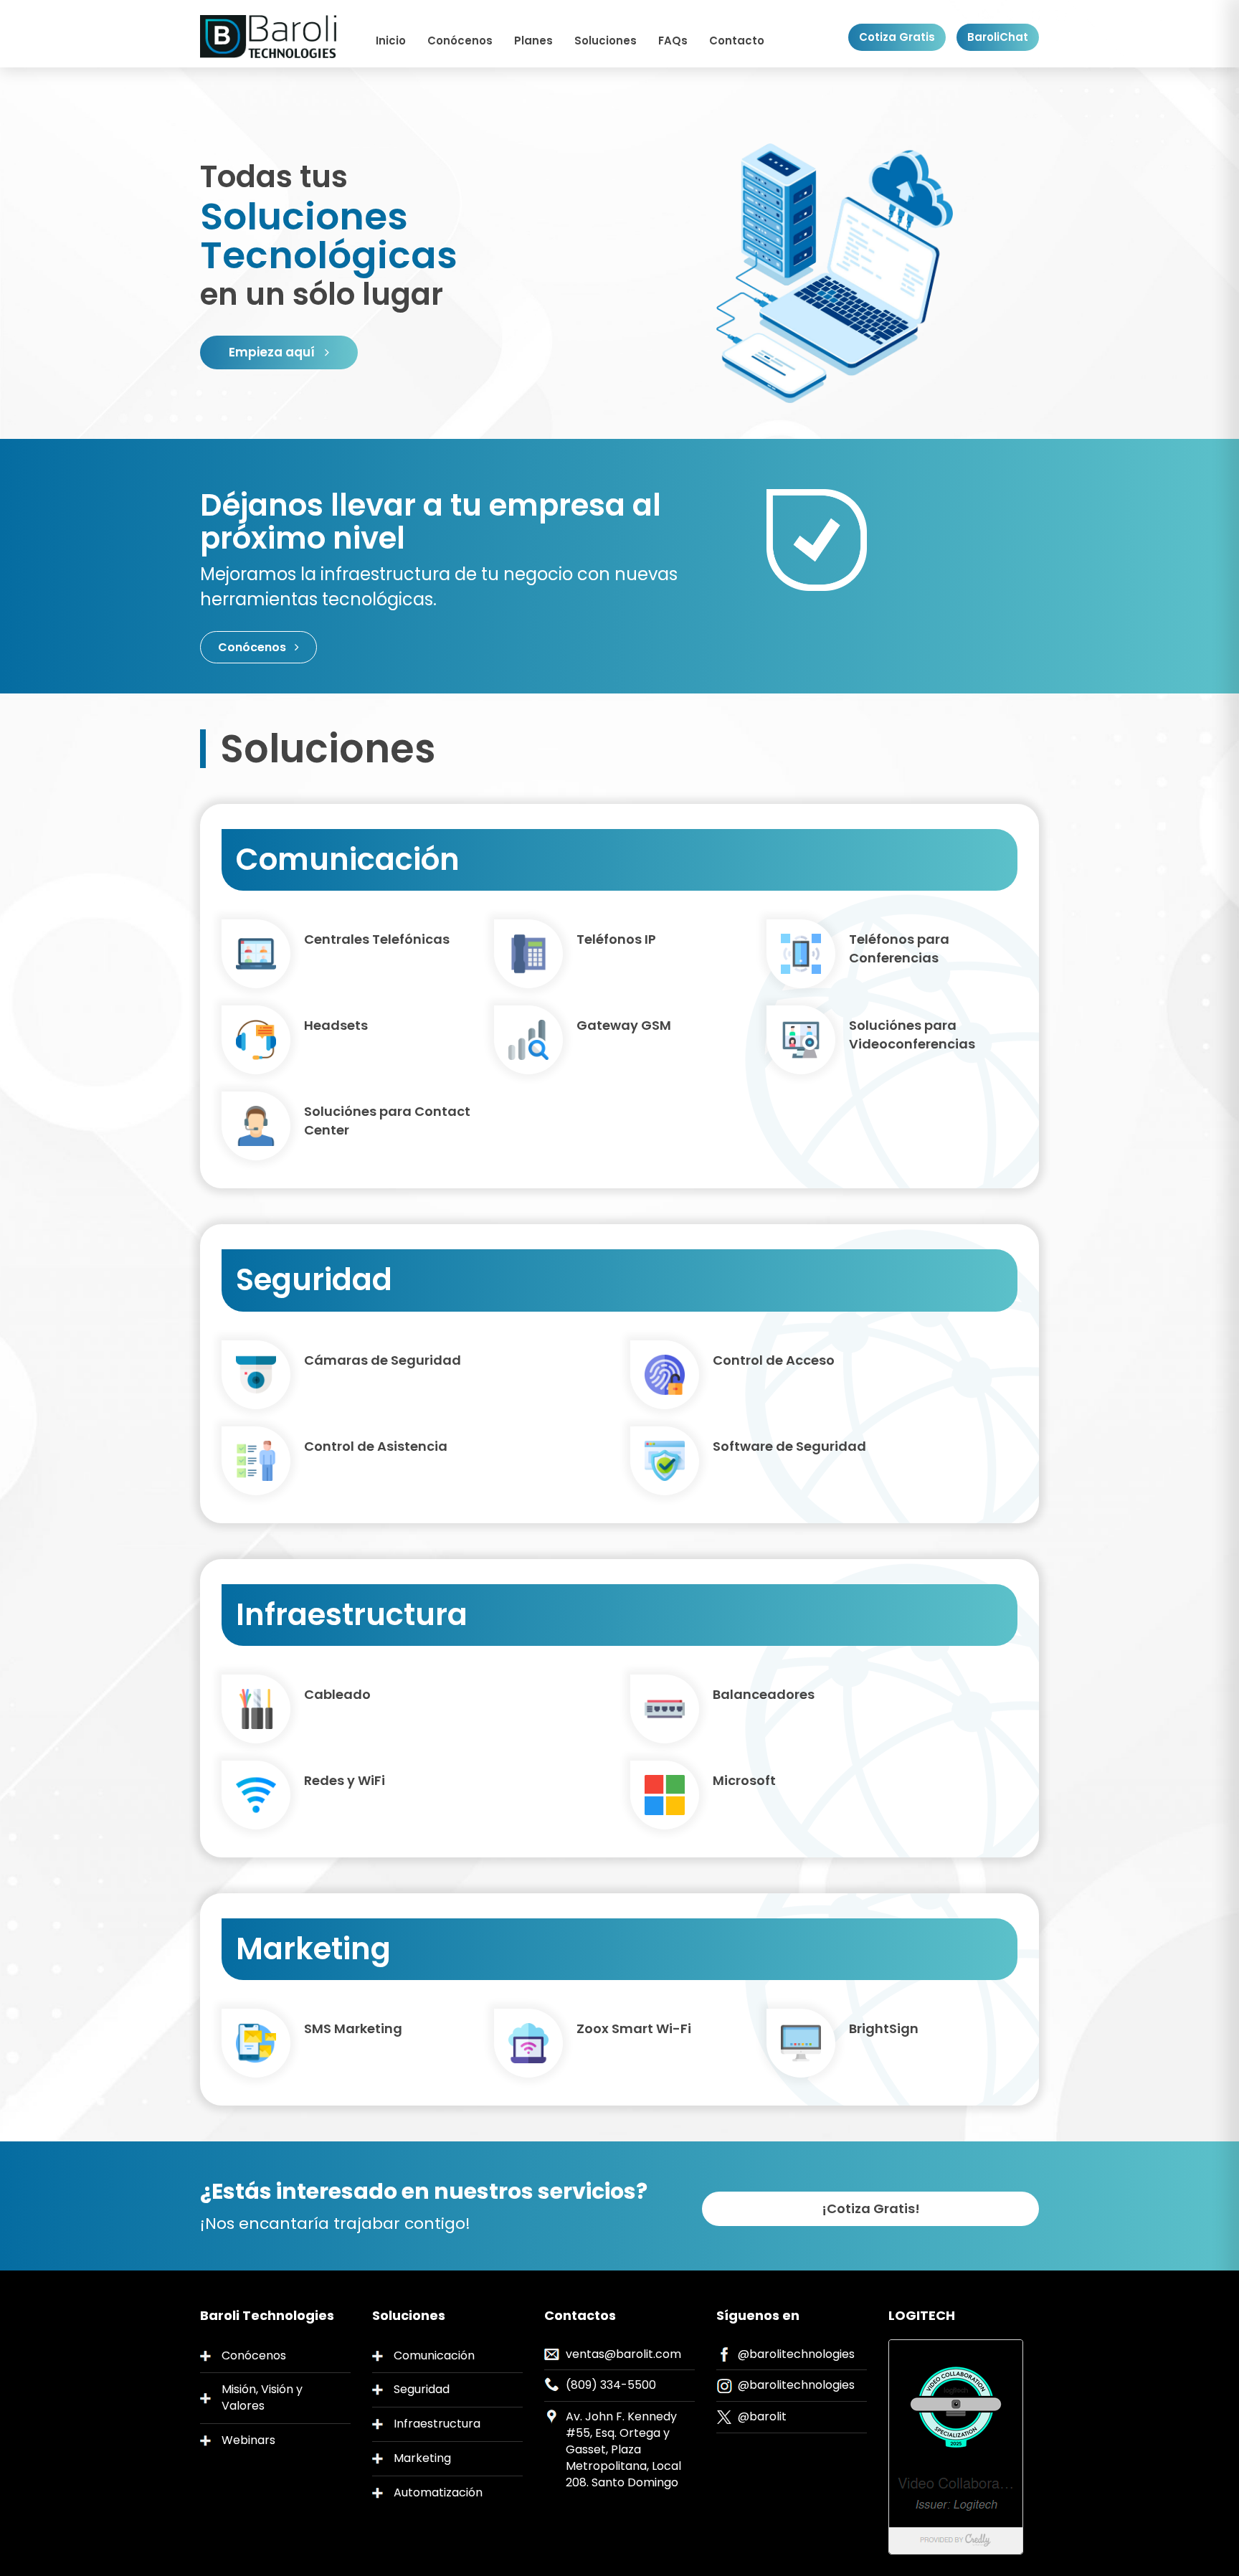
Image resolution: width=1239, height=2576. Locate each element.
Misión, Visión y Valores (262, 2397)
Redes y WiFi (345, 1780)
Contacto (737, 41)
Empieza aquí (273, 352)
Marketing (422, 2458)
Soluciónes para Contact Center (387, 1121)
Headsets (336, 1025)
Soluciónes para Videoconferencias (912, 1034)
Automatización (438, 2492)
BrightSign (884, 2028)
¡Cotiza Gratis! (871, 2208)
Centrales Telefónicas (377, 939)
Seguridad (422, 2389)
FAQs (673, 41)
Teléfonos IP (616, 939)
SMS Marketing (353, 2028)
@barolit (762, 2416)
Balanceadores (764, 1694)
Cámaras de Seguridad (383, 1360)
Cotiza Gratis (897, 37)
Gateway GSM (624, 1025)
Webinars (248, 2440)
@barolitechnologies (796, 2354)
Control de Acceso (774, 1360)
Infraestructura (437, 2424)
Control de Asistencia (376, 1446)
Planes (533, 41)
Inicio (391, 41)
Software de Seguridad (789, 1446)
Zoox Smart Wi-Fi (634, 2028)
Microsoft (744, 1780)
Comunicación (434, 2355)
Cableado (337, 1694)
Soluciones (606, 41)
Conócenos (460, 41)
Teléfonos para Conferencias (899, 948)
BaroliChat (998, 37)
